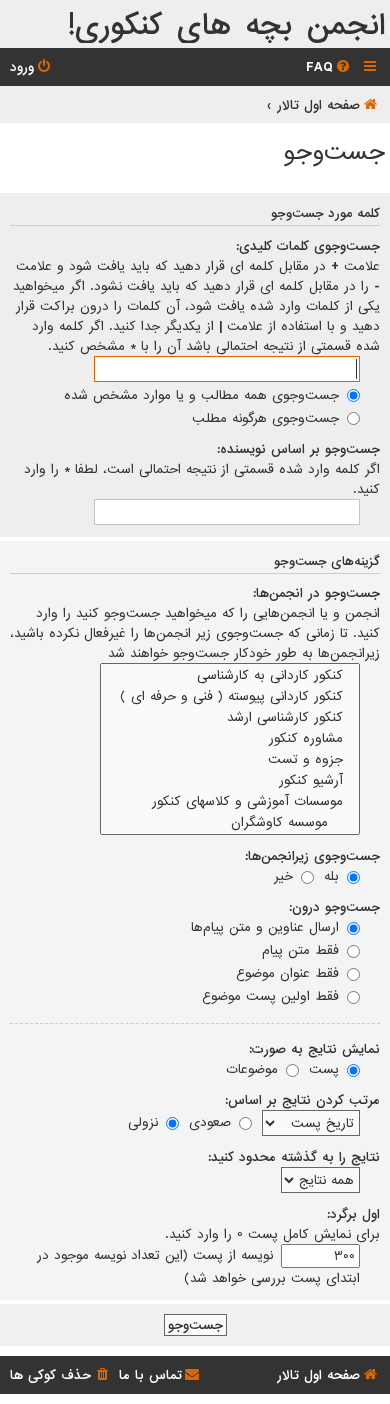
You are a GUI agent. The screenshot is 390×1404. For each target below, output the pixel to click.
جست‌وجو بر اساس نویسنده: (298, 449)
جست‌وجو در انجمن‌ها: (316, 593)
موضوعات (254, 1069)
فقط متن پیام (303, 950)
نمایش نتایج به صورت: (314, 1049)
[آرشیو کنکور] (230, 780)
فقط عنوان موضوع (290, 973)
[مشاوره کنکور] (230, 738)
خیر (286, 876)
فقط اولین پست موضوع (273, 996)
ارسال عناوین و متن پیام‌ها (267, 927)
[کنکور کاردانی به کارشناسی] (230, 675)
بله (334, 876)
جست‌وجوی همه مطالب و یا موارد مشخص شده (204, 395)
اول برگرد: (353, 1214)
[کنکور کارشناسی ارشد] (230, 717)
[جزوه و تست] (230, 759)
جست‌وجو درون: (334, 907)
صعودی (212, 1122)
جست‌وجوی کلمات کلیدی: (308, 246)
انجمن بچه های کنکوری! (226, 26)
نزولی (145, 1122)
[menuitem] (329, 67)
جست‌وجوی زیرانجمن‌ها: (312, 856)
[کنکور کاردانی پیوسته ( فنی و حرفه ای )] (230, 696)
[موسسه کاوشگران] (230, 822)
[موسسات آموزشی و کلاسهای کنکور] (230, 801)
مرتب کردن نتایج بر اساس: (302, 1100)
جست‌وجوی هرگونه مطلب (268, 418)
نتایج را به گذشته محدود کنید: (294, 1157)
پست (326, 1069)
